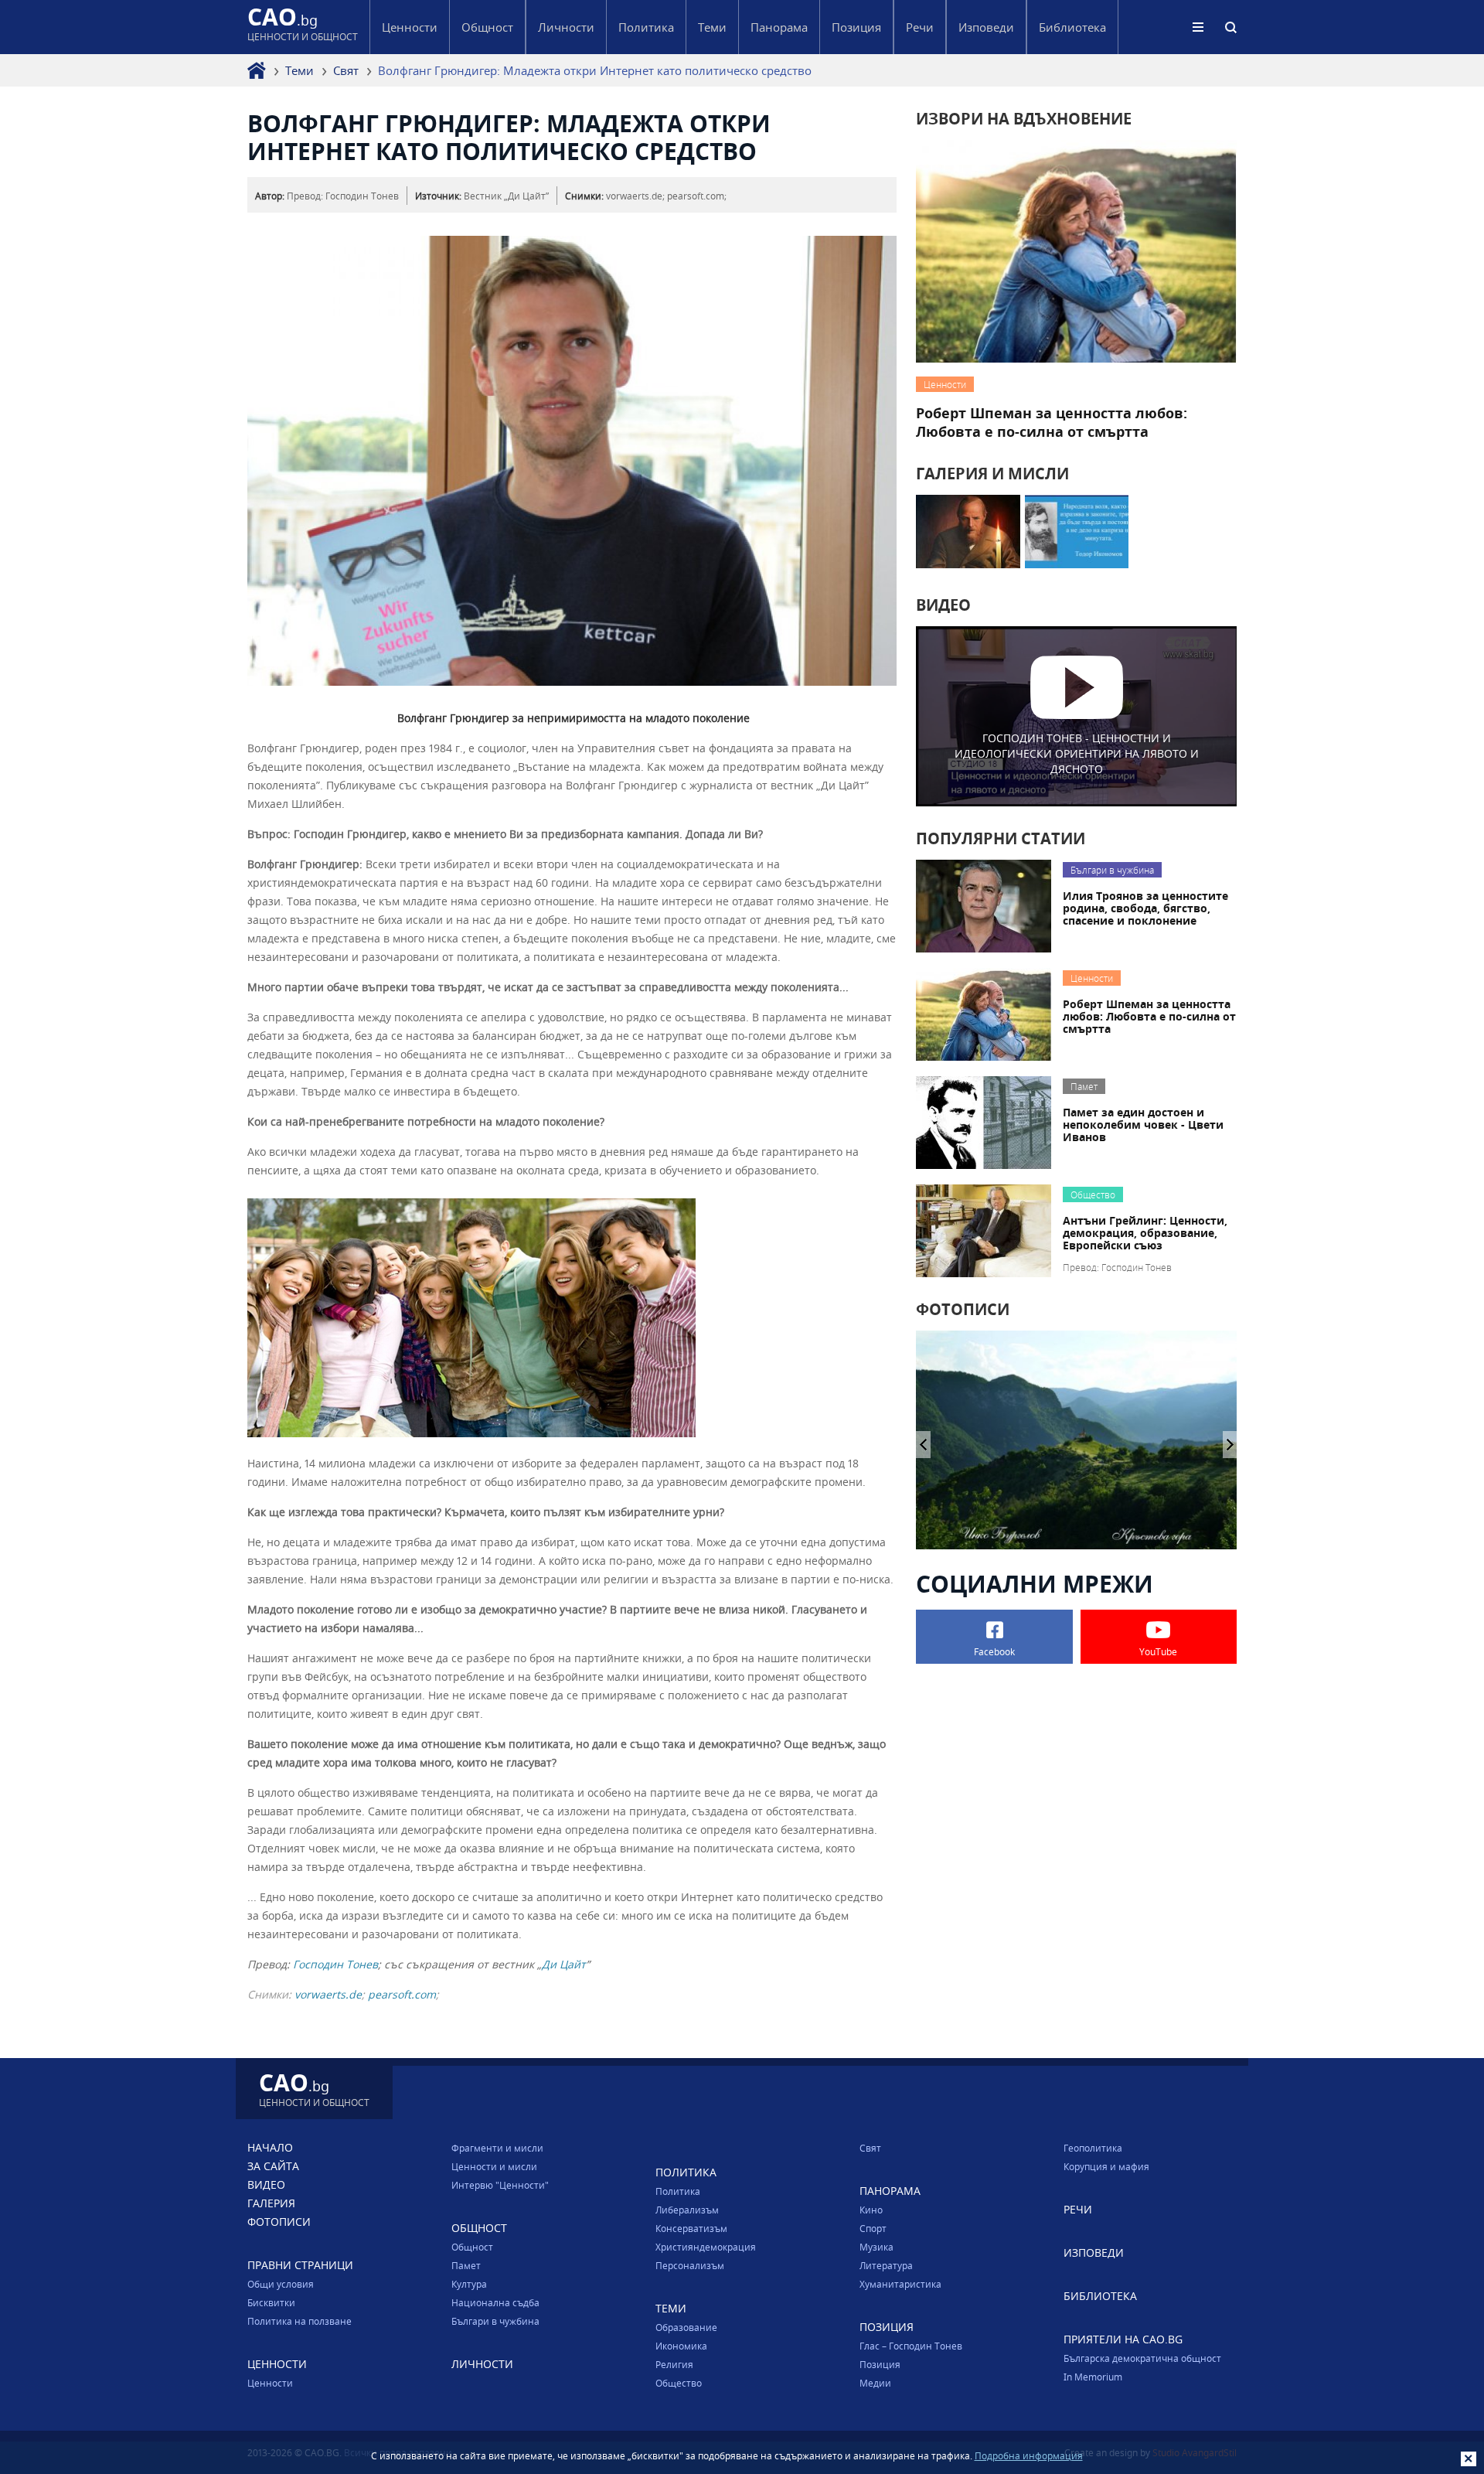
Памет (466, 2265)
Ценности (270, 2383)
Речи (920, 27)
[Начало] (257, 70)
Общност (472, 2247)
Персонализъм (690, 2265)
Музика (876, 2247)
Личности (566, 27)
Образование (686, 2327)
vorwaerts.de (328, 1994)
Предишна (1230, 1445)
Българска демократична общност (1142, 2358)
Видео (266, 2184)
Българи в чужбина (495, 2321)
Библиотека (1072, 27)
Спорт (873, 2228)
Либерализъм (687, 2210)
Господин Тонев (335, 1964)
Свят (346, 70)
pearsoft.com (402, 1994)
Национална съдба (495, 2302)
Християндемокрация (706, 2247)
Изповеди (986, 27)
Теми (300, 70)
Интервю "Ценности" (500, 2185)
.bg (303, 27)
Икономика (681, 2346)
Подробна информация (1029, 2455)
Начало (270, 2147)
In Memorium (1093, 2377)
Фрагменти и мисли (497, 2148)
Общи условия (281, 2284)
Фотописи (279, 2222)
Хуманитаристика (900, 2284)
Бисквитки (271, 2302)
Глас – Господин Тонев (911, 2346)
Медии (875, 2383)
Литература (886, 2265)
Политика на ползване (300, 2321)
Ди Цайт (564, 1964)
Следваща (923, 1445)
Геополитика (1093, 2148)
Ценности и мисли (494, 2166)
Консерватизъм (691, 2228)
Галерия (271, 2203)
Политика (678, 2191)
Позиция (880, 2364)
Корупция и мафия (1106, 2166)
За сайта (273, 2166)
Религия (674, 2364)
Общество (679, 2383)
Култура (469, 2284)
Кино (871, 2210)
